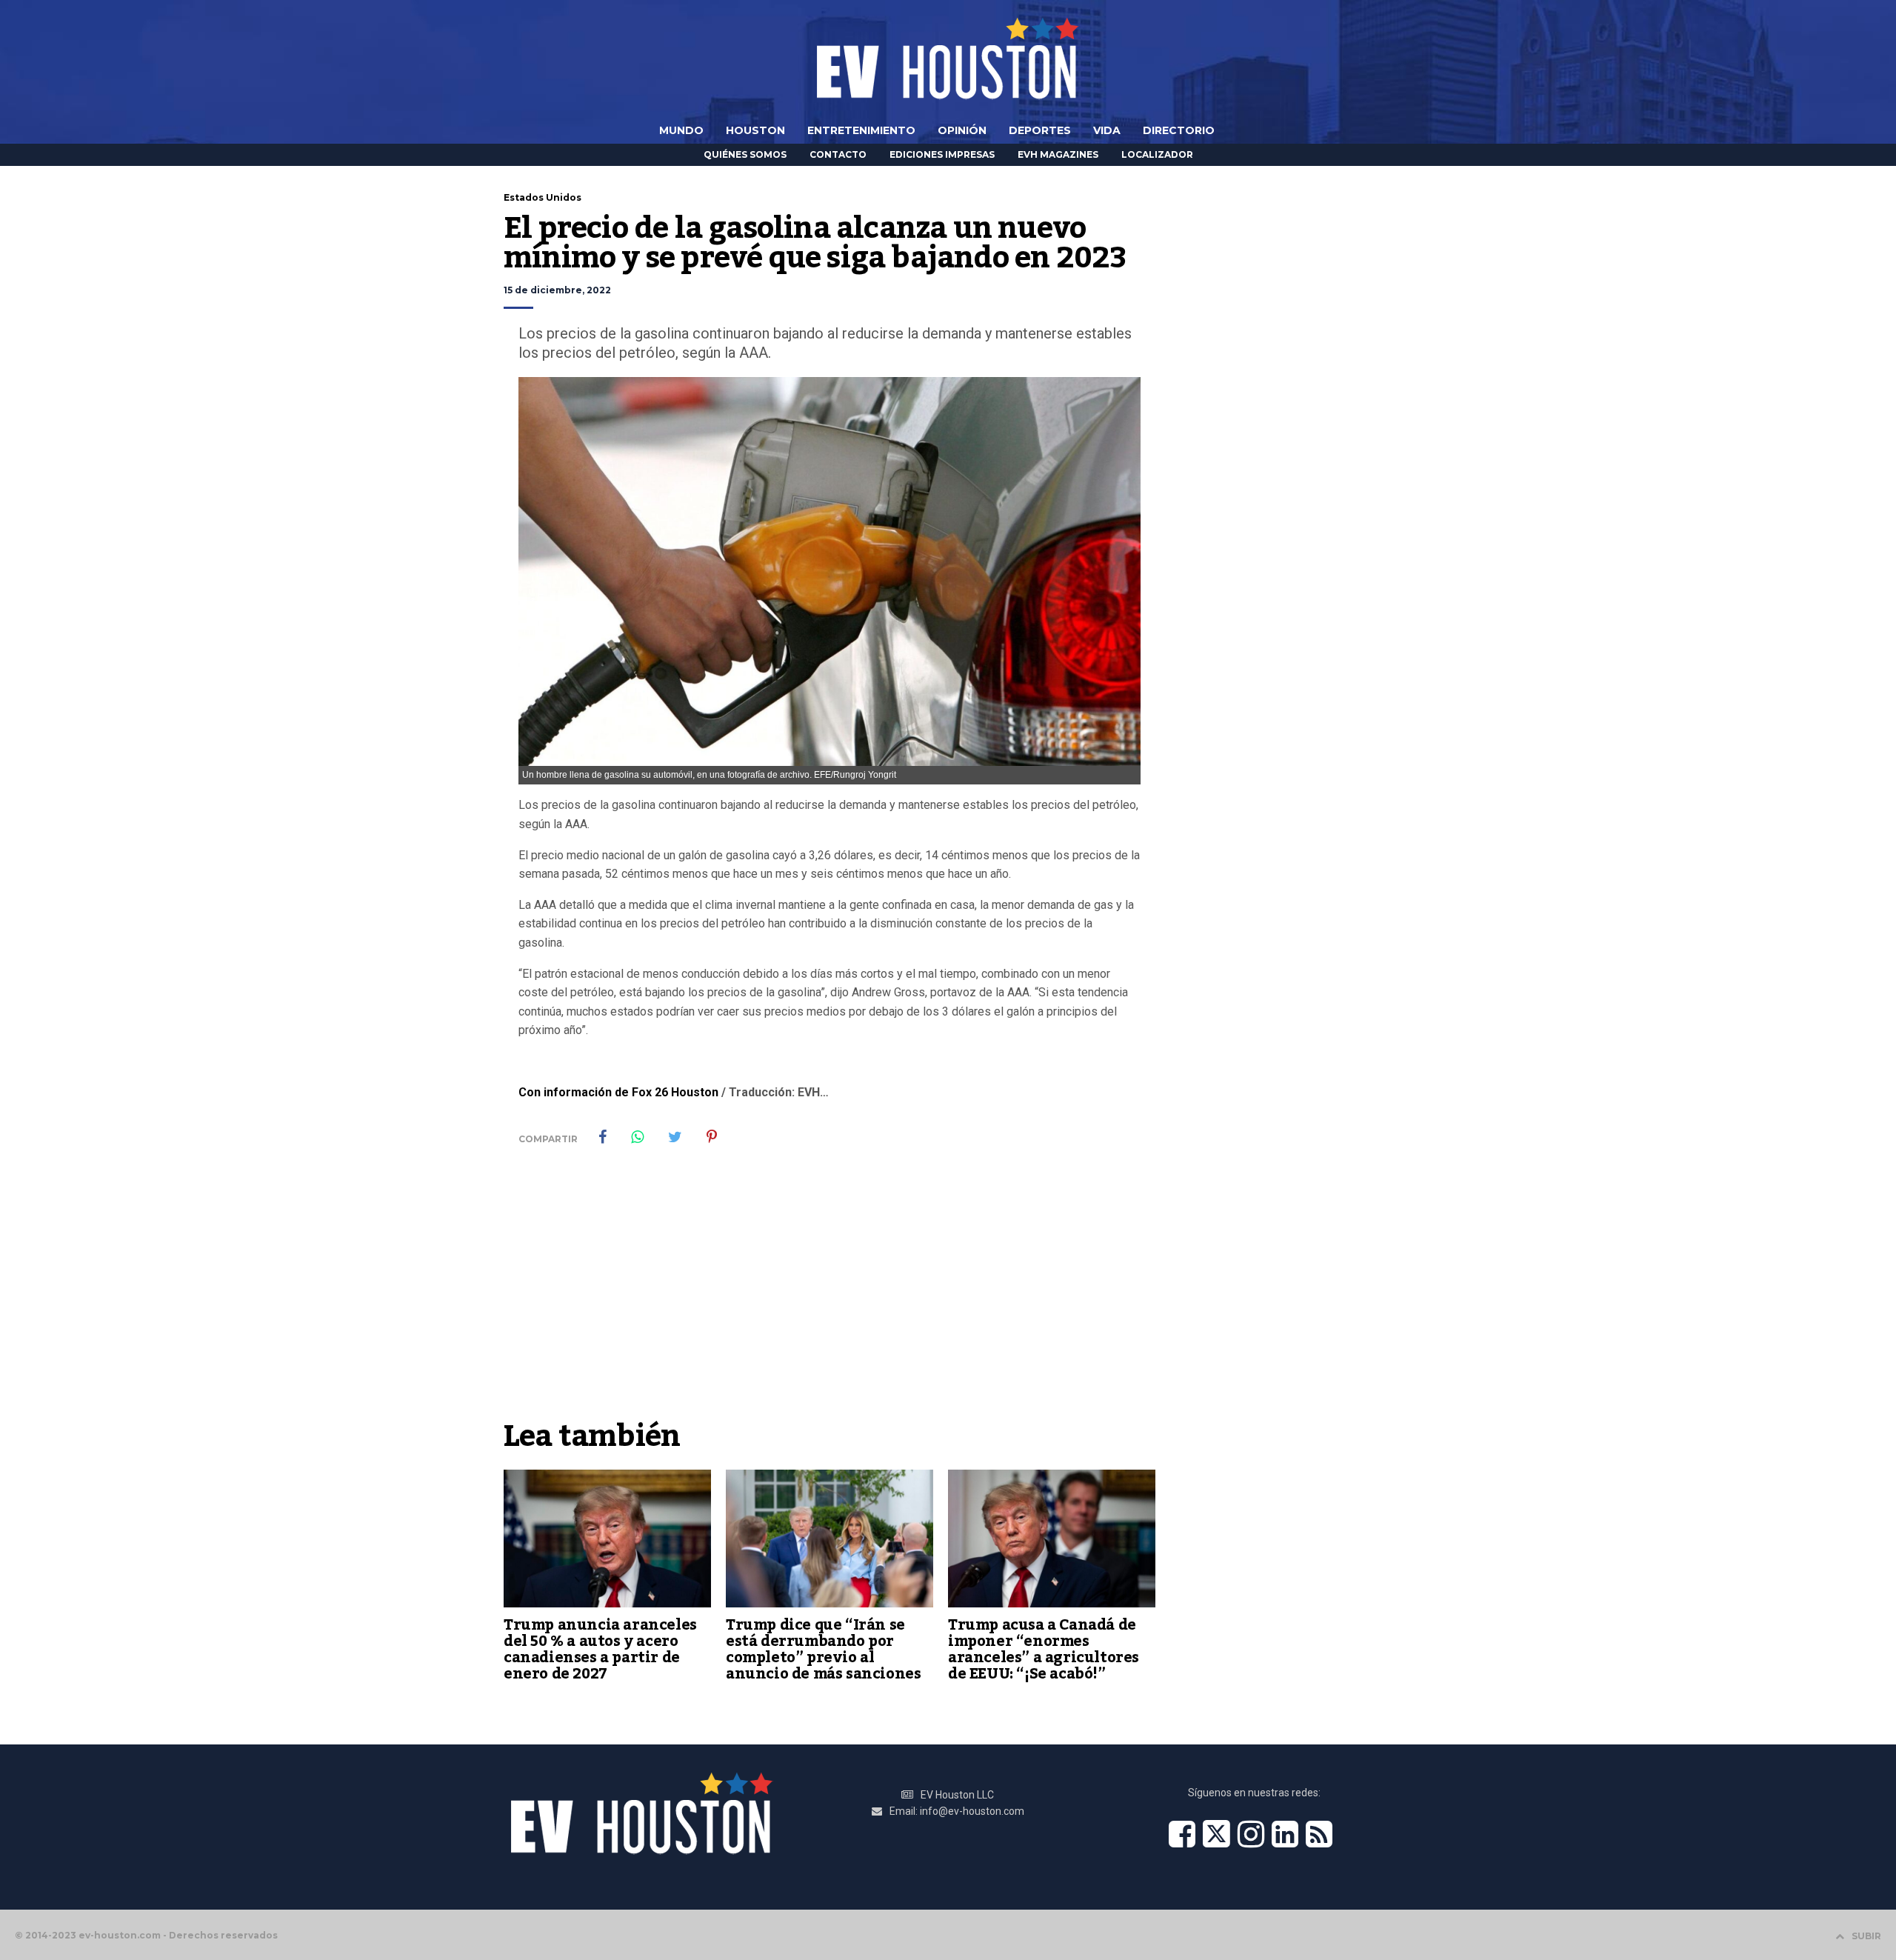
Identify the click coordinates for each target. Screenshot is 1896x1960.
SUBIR (1866, 1936)
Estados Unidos (543, 197)
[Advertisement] (829, 1301)
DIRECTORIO (1179, 130)
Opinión (962, 130)
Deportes (1040, 130)
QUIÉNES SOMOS (745, 154)
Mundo (681, 130)
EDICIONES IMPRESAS (942, 154)
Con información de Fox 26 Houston (618, 1092)
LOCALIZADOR (1157, 154)
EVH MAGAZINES (1058, 154)
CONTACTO (838, 154)
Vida (1107, 130)
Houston (755, 130)
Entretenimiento (861, 130)
